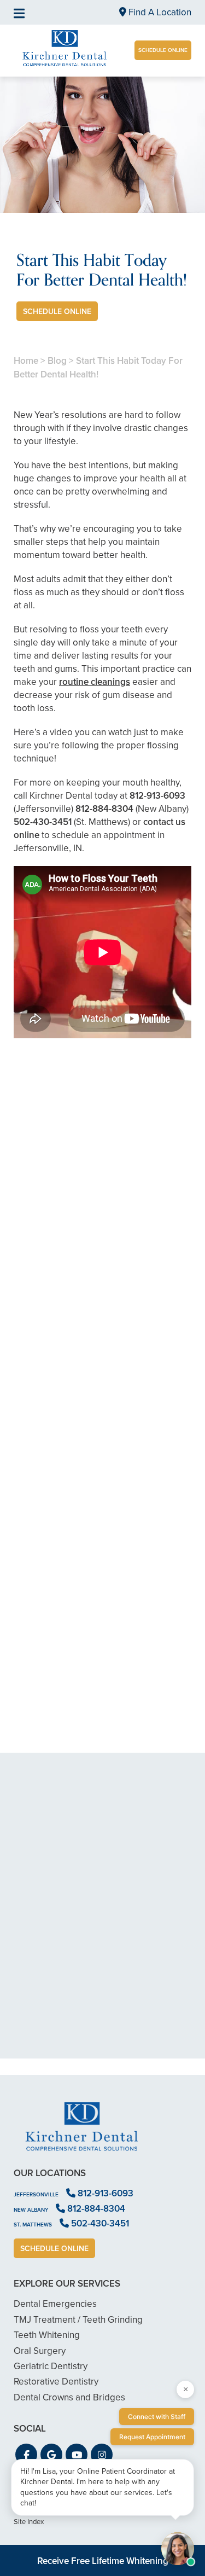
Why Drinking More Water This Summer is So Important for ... (102, 1690)
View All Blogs (103, 1767)
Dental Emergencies (55, 2304)
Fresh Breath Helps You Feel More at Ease (102, 1502)
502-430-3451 (43, 822)
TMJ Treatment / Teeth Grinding (78, 2320)
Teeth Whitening (47, 2335)
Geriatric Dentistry (51, 2366)
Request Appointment (152, 2437)
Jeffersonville (36, 2194)
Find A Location (159, 12)
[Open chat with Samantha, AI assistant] (178, 2549)
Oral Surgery (40, 2351)
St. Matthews (33, 2225)
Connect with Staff (157, 2417)
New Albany (31, 2210)
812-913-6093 (157, 796)
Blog (57, 361)
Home (26, 361)
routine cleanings (95, 682)
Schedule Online (163, 50)
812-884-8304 (104, 809)
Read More (47, 1345)
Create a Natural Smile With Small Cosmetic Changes (102, 1315)
